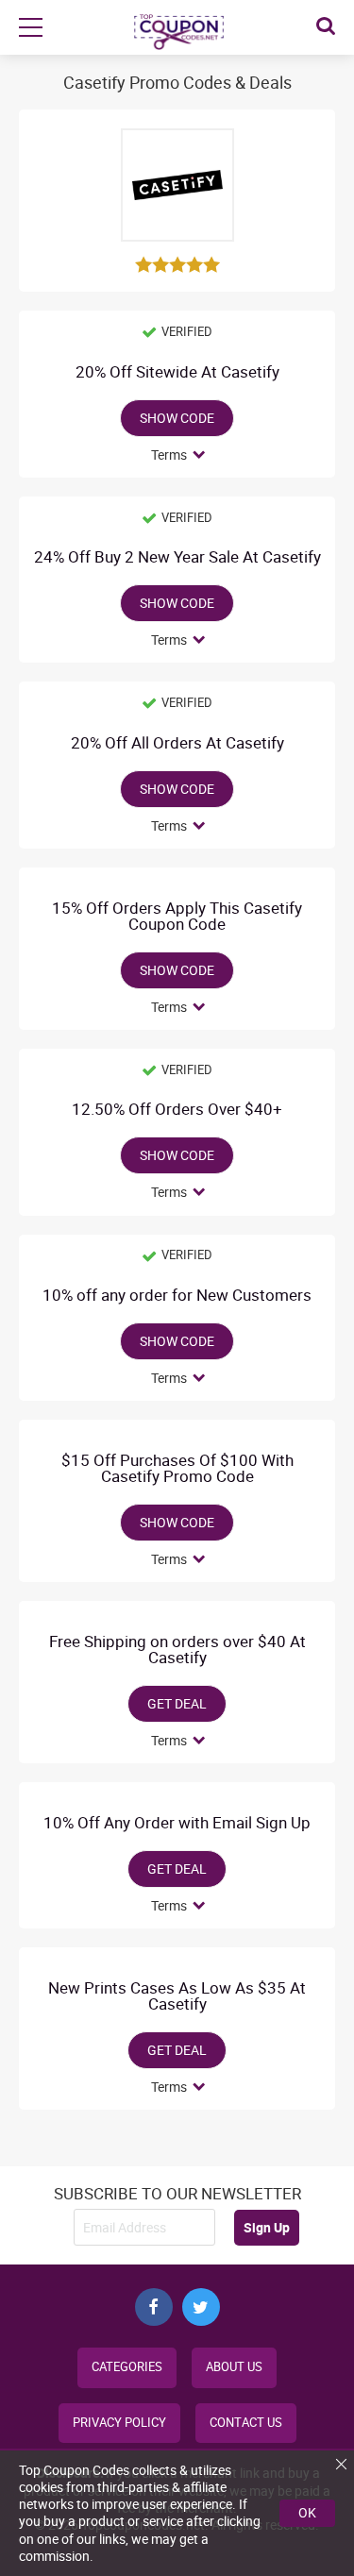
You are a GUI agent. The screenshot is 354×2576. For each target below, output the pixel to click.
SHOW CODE (177, 418)
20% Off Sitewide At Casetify (177, 372)
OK (307, 2512)
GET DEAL (177, 1703)
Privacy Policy (119, 2423)
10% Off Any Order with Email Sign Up (177, 1823)
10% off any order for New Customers (177, 1296)
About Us (234, 2367)
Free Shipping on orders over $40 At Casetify (177, 1650)
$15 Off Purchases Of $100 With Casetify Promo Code (177, 1469)
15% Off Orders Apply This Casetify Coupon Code (177, 917)
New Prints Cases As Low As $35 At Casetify (177, 1996)
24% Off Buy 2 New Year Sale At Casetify (177, 557)
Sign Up (267, 2227)
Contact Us (246, 2423)
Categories (127, 2367)
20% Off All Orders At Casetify (177, 743)
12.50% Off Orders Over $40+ (177, 1110)
